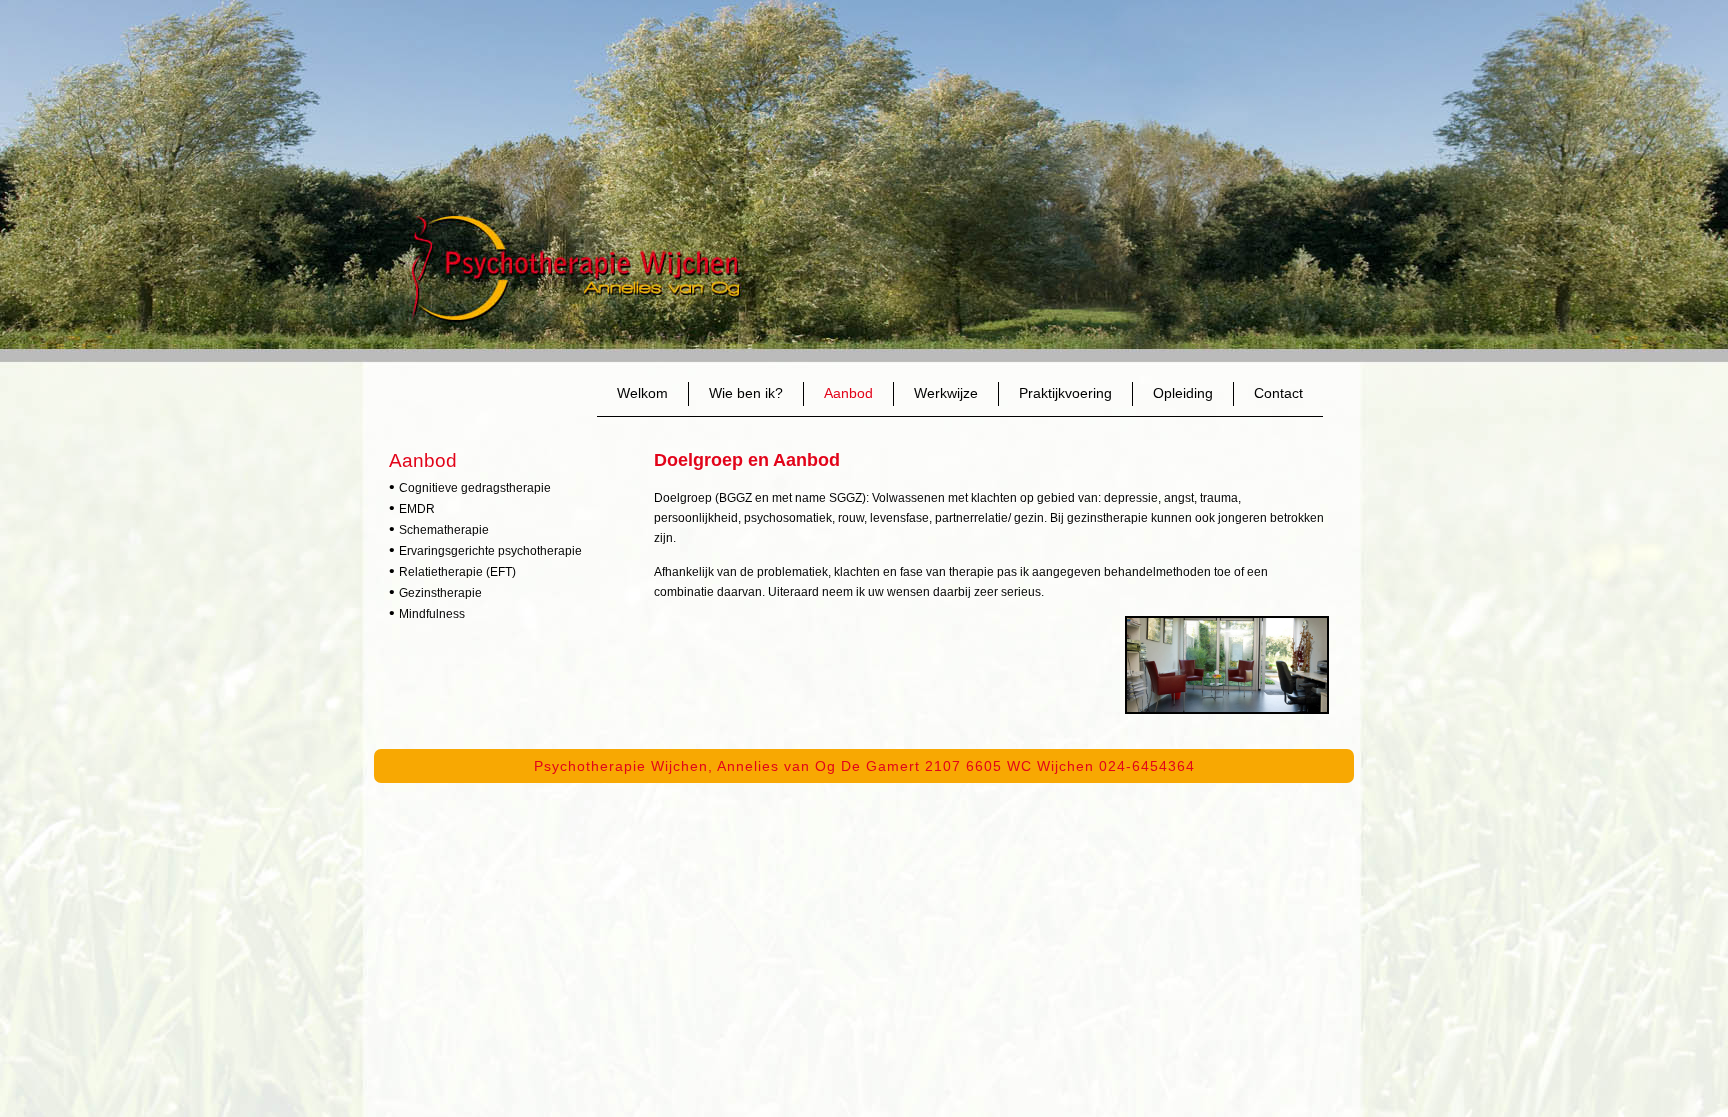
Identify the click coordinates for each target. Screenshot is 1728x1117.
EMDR (417, 509)
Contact (1278, 393)
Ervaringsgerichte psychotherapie (490, 551)
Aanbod (848, 393)
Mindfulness (432, 614)
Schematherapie (444, 530)
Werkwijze (946, 393)
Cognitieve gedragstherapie (475, 488)
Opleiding (1183, 393)
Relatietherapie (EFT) (457, 572)
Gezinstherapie (440, 593)
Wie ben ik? (746, 393)
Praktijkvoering (1065, 393)
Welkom (642, 393)
